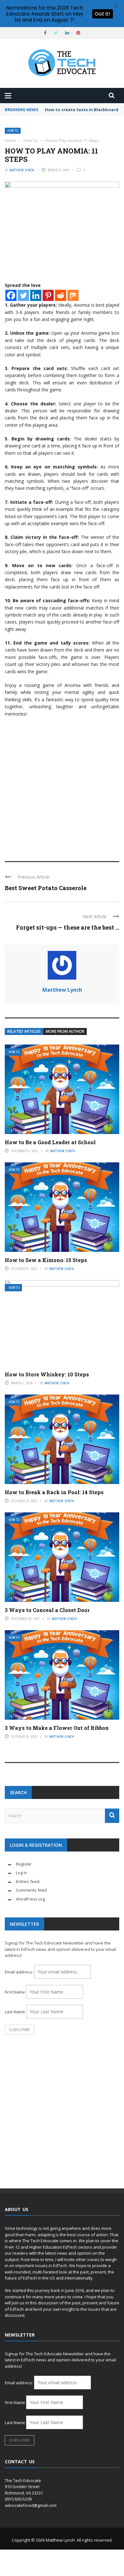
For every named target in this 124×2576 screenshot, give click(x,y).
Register (24, 1864)
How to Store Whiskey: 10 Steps (47, 1374)
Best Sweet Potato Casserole (46, 888)
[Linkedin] (36, 295)
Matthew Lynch (22, 170)
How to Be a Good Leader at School (50, 1142)
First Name (15, 1992)
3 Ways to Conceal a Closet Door (47, 1610)
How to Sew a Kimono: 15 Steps (46, 1260)
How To (13, 131)
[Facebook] (11, 295)
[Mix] (73, 295)
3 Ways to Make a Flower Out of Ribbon (57, 1728)
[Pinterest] (48, 295)
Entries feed (28, 1881)
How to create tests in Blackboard (82, 110)
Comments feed (31, 1890)
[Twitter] (23, 295)
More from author (65, 1031)
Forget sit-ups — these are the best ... (68, 927)
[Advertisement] (62, 786)
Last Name (15, 2012)
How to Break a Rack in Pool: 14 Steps (54, 1492)
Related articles (24, 1031)
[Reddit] (61, 295)
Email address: (19, 1972)
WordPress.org (30, 1899)
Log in (21, 1873)
